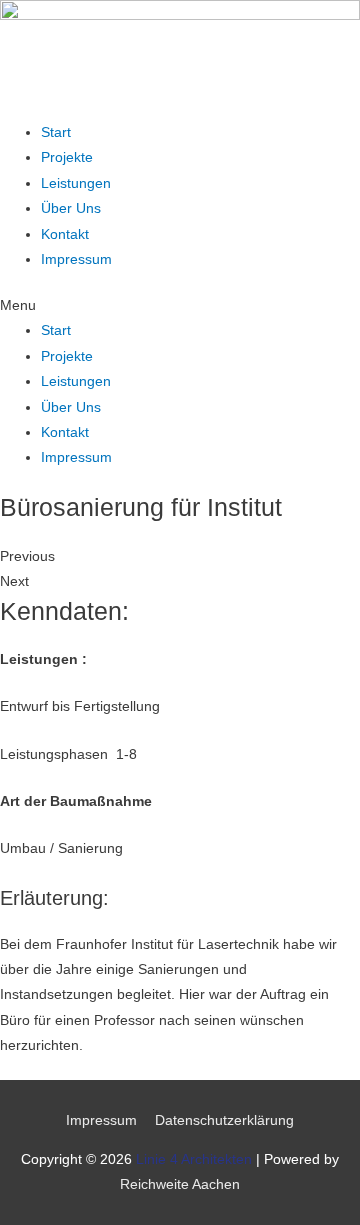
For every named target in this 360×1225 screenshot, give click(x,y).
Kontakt (65, 234)
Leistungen (76, 183)
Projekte (67, 157)
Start (56, 132)
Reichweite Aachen (180, 1184)
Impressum (76, 259)
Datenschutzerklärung (224, 1120)
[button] (180, 305)
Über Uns (71, 208)
